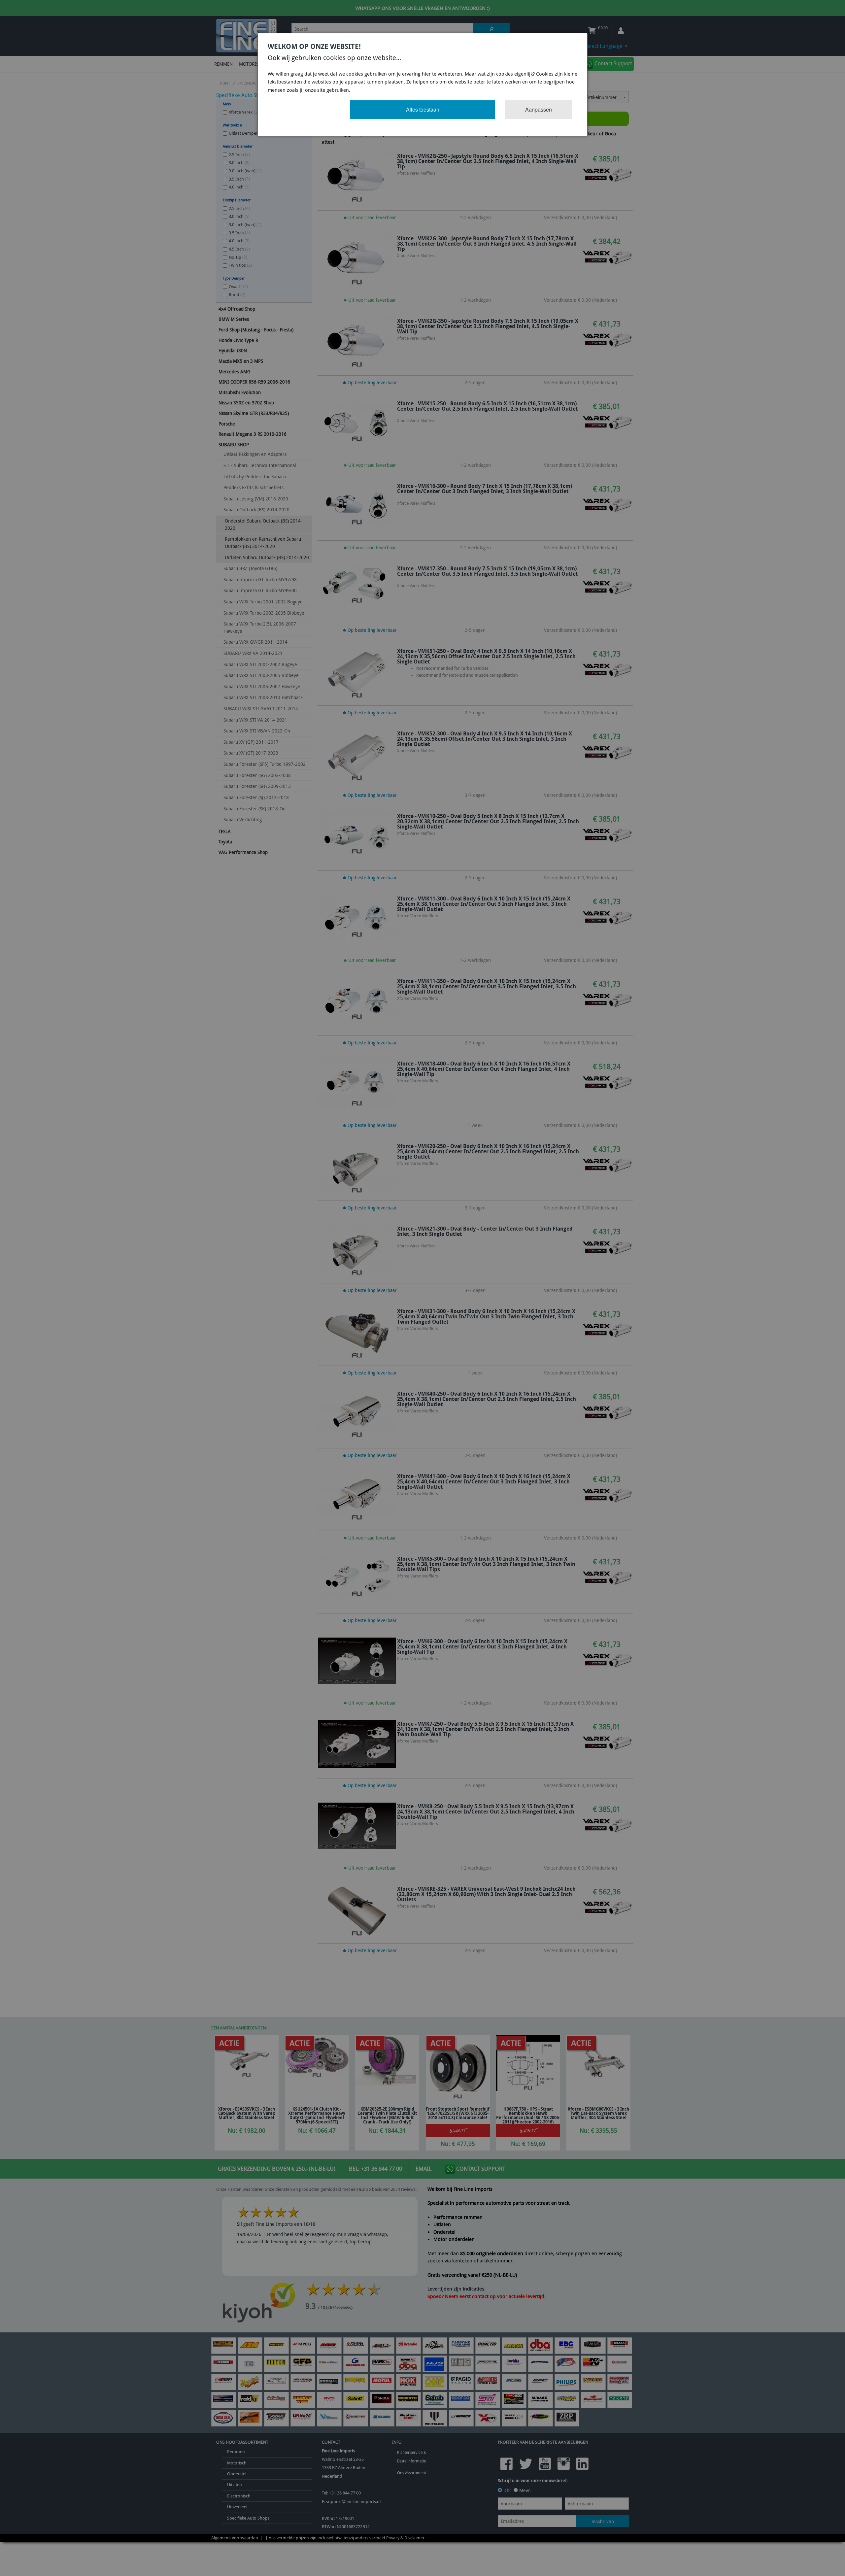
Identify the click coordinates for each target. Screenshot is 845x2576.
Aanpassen (539, 109)
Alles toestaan (423, 109)
